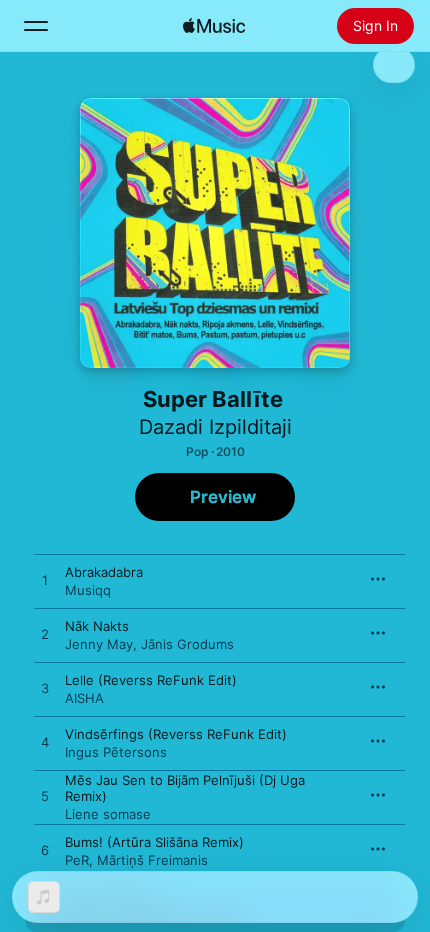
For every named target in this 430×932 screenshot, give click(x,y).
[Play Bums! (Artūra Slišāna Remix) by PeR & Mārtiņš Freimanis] (45, 851)
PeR (77, 860)
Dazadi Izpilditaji (215, 427)
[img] (214, 26)
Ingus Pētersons (116, 752)
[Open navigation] (36, 26)
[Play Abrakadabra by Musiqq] (45, 581)
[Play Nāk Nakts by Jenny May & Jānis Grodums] (45, 635)
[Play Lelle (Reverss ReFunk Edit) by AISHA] (45, 689)
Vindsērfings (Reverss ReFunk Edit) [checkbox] (176, 734)
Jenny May (99, 644)
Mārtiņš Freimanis (152, 860)
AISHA (84, 698)
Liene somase (108, 814)
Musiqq (88, 590)
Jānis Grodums (187, 644)
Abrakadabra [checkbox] (104, 572)
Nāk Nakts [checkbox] (97, 626)
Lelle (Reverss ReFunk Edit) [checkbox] (151, 680)
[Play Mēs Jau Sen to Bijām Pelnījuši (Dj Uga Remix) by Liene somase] (45, 797)
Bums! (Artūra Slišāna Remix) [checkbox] (154, 842)
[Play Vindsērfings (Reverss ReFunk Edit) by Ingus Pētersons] (45, 743)
